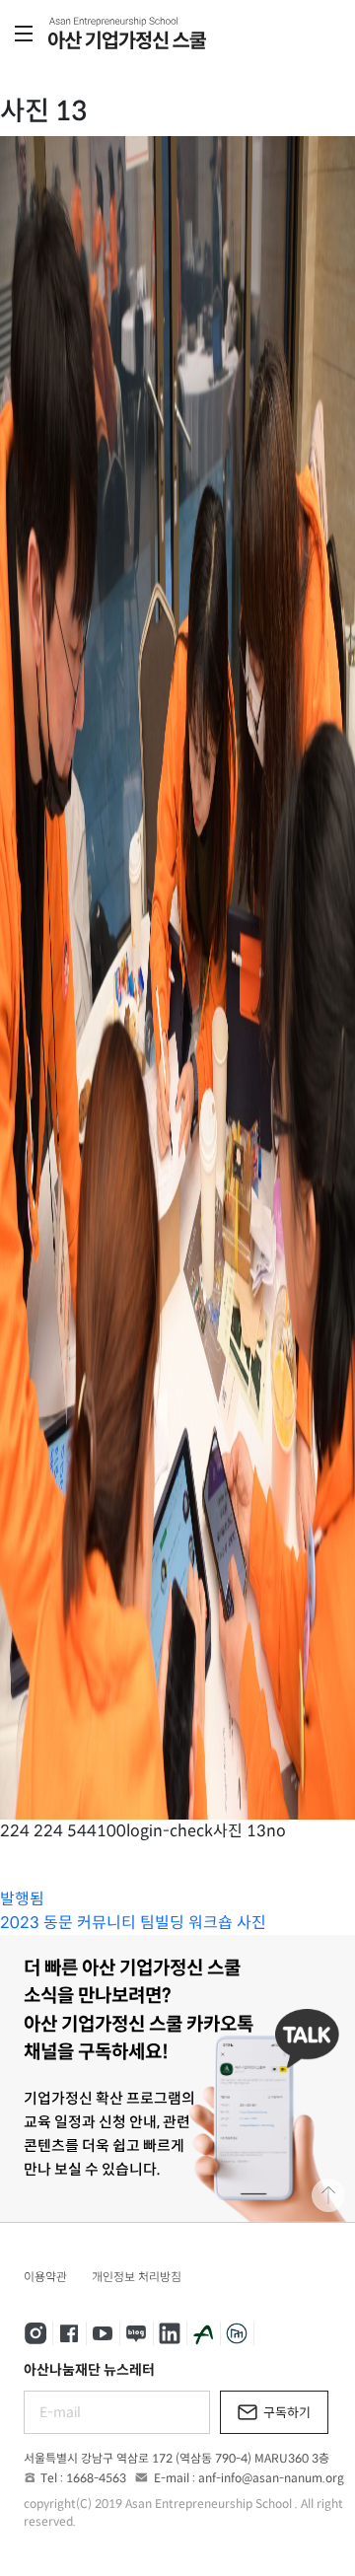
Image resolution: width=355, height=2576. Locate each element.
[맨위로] (328, 2195)
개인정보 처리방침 (137, 2277)
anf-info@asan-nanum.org (271, 2478)
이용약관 (45, 2277)
